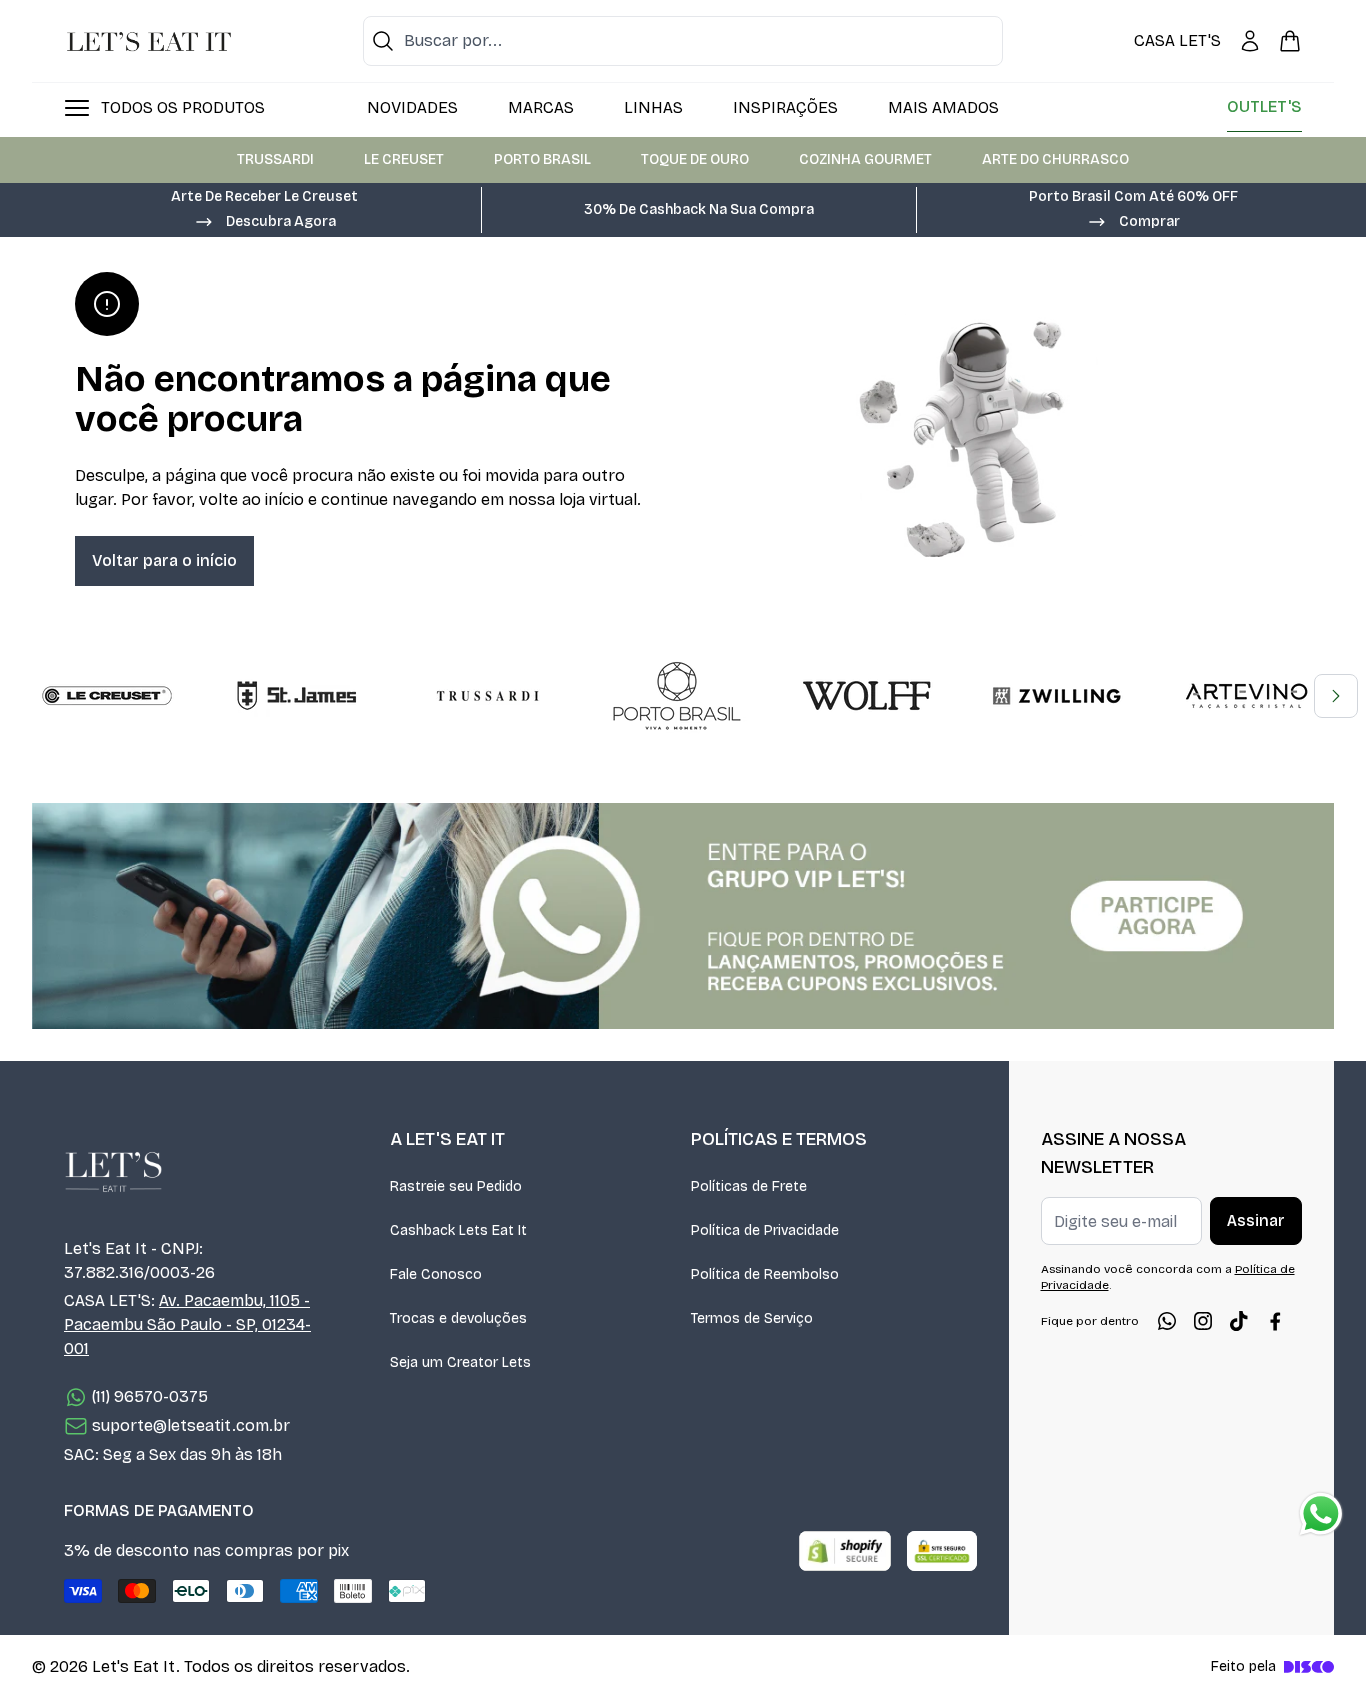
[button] (265, 220)
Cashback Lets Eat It (458, 1230)
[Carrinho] (1290, 41)
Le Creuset (404, 159)
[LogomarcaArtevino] (1247, 696)
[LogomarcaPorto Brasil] (677, 696)
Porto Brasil (542, 159)
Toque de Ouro (695, 159)
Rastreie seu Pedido (456, 1186)
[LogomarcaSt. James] (297, 696)
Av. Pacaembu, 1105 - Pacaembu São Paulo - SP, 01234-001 (187, 1324)
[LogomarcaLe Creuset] (107, 696)
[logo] (149, 41)
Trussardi (275, 159)
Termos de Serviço (752, 1318)
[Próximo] (1336, 696)
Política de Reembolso (765, 1274)
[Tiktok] (1239, 1321)
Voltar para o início (164, 560)
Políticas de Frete (749, 1186)
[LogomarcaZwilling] (1057, 696)
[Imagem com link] (683, 916)
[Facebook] (1275, 1321)
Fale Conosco (436, 1274)
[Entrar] (1250, 41)
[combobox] (683, 41)
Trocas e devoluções (458, 1318)
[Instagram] (1203, 1321)
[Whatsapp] (1167, 1321)
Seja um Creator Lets (460, 1362)
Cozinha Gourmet (865, 159)
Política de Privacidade (765, 1230)
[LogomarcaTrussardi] (487, 696)
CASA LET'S (1177, 40)
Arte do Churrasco (1055, 159)
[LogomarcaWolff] (867, 696)
